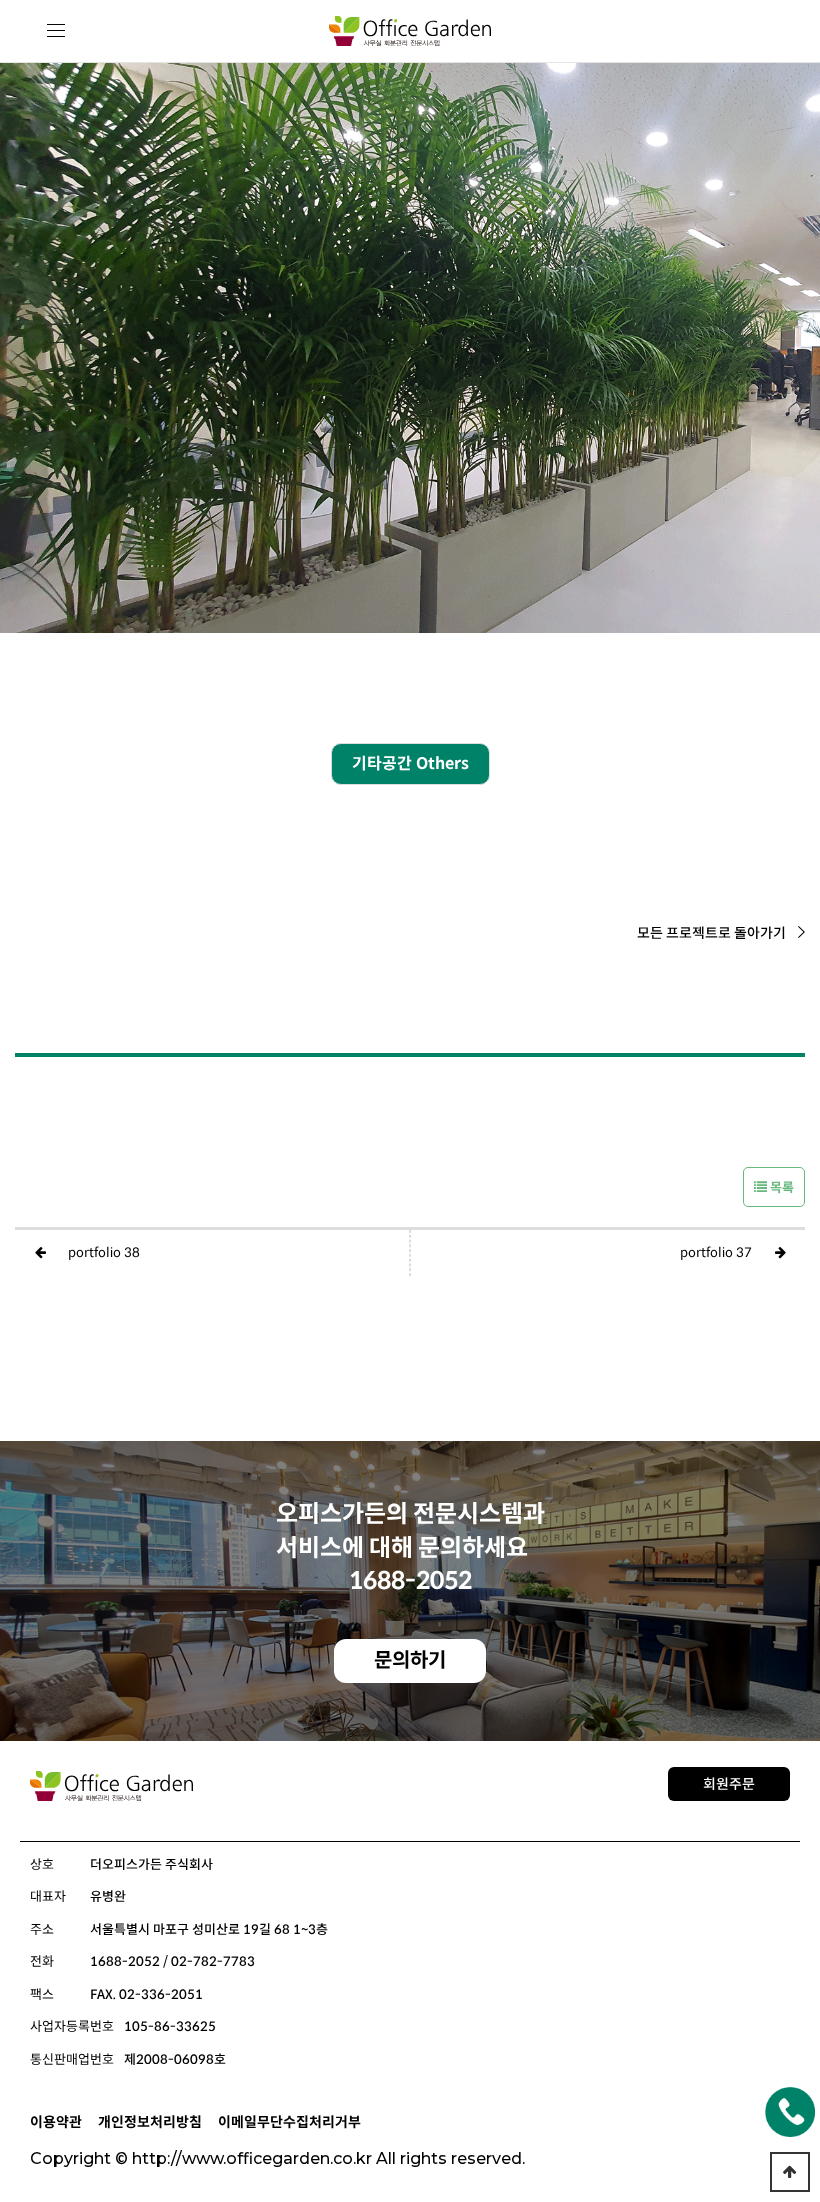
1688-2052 (410, 1581)
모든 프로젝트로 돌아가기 (711, 933)
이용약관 (56, 2122)
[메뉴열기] (56, 31)
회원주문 (729, 1784)
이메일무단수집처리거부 (289, 2122)
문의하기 (410, 1660)
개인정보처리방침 (150, 2122)
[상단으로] (790, 2172)
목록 (780, 1187)
